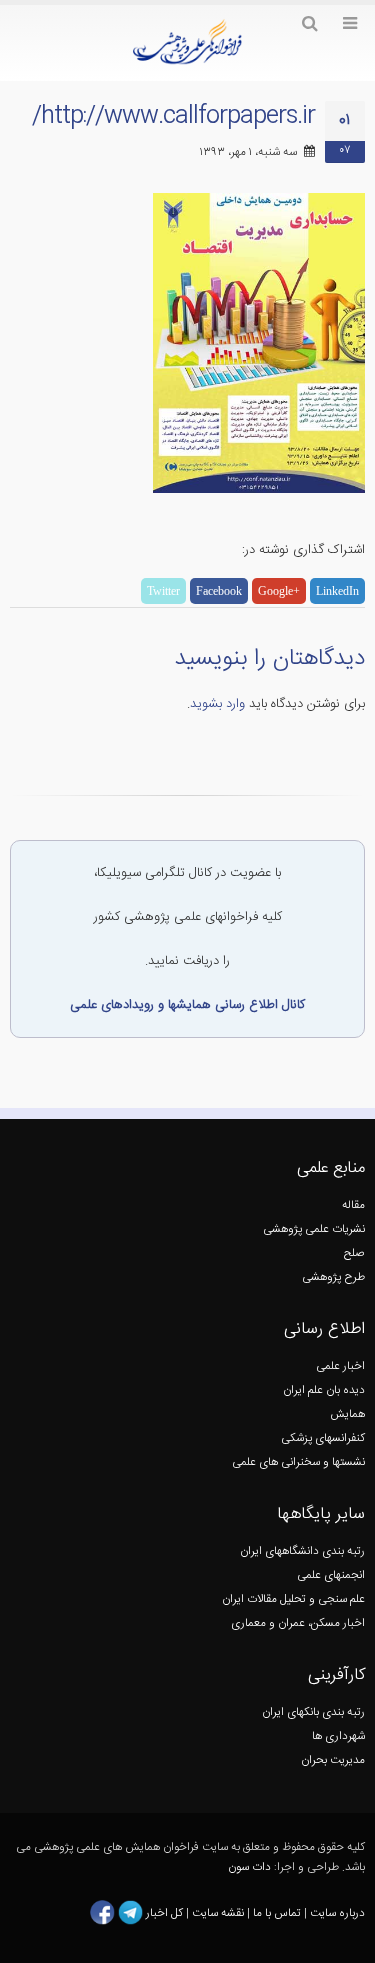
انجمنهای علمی (331, 1575)
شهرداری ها (338, 1736)
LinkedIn (337, 591)
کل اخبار (164, 1912)
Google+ (279, 591)
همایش (347, 1414)
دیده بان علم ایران (324, 1390)
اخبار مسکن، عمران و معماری (298, 1623)
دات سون (249, 1867)
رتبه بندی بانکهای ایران (313, 1712)
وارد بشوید (217, 704)
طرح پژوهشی (333, 1277)
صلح (354, 1253)
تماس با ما (275, 1912)
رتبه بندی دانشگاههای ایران (302, 1551)
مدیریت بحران (333, 1760)
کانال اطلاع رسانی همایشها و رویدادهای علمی (187, 1005)
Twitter (163, 591)
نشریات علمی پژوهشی (314, 1229)
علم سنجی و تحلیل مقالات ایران (293, 1599)
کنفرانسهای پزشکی (323, 1438)
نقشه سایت (219, 1912)
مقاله (353, 1205)
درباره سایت (337, 1912)
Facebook (219, 591)
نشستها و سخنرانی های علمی (298, 1462)
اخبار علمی (340, 1366)
